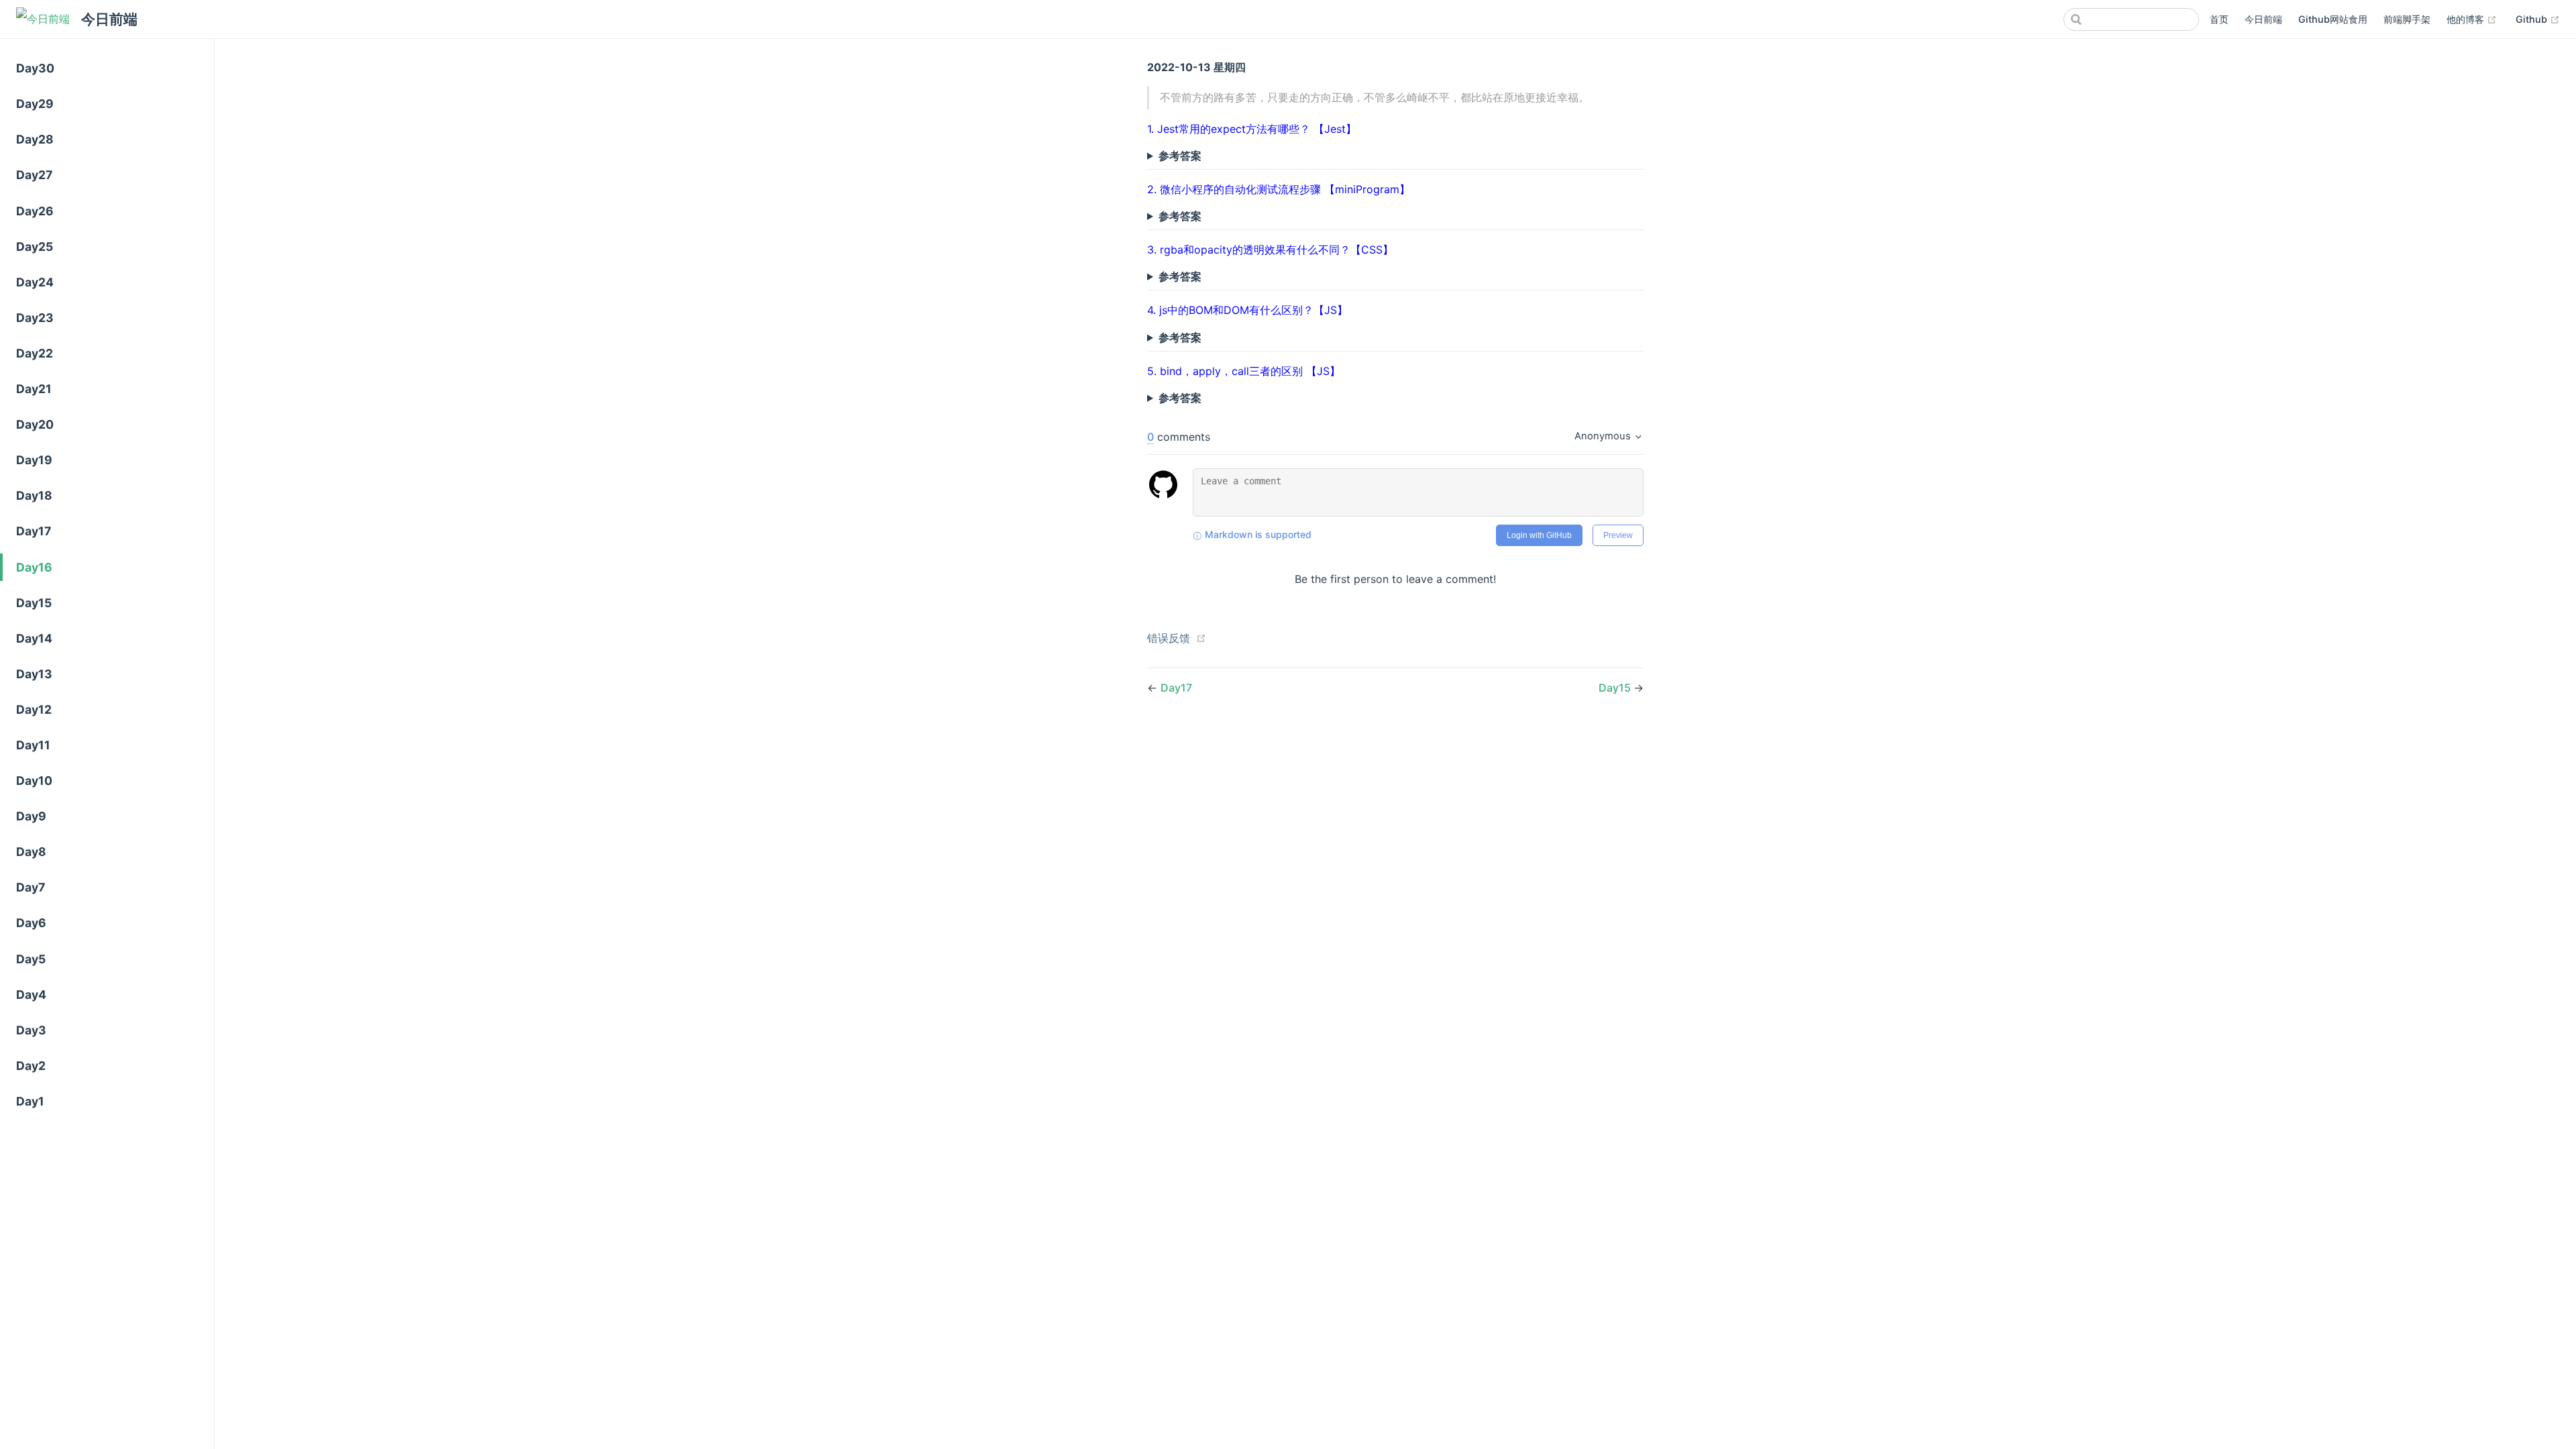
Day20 (35, 424)
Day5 (31, 959)
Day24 (35, 282)
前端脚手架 (2407, 19)
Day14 (34, 638)
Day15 (34, 603)
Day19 (34, 460)
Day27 (34, 175)
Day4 (31, 995)
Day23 (35, 318)
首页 (2219, 19)
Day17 (34, 531)
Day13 (34, 674)
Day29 (35, 104)
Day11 (33, 745)
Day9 (31, 816)
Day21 (34, 389)
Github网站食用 (2333, 19)
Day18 (34, 495)
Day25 (35, 247)
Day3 (31, 1030)
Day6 (31, 923)
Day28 (35, 139)
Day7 (31, 887)
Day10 (34, 781)
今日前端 (2263, 19)
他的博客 (2472, 19)
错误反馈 (1169, 638)
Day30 (35, 68)
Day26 (35, 211)
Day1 (30, 1101)
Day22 (35, 353)
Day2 (31, 1066)
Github (2538, 19)
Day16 (34, 567)
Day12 (34, 709)
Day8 (31, 852)
